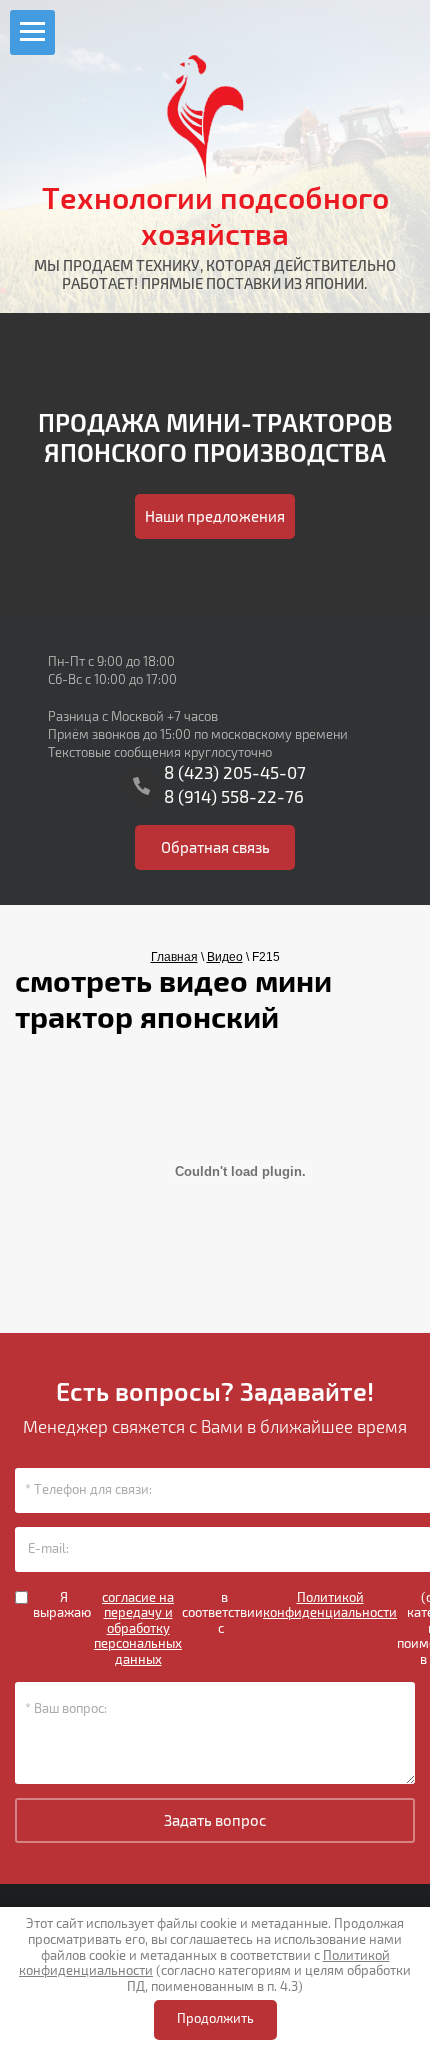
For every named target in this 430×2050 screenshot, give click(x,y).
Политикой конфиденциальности (330, 1606)
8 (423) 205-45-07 (235, 773)
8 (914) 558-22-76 (234, 797)
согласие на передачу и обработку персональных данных (138, 1629)
